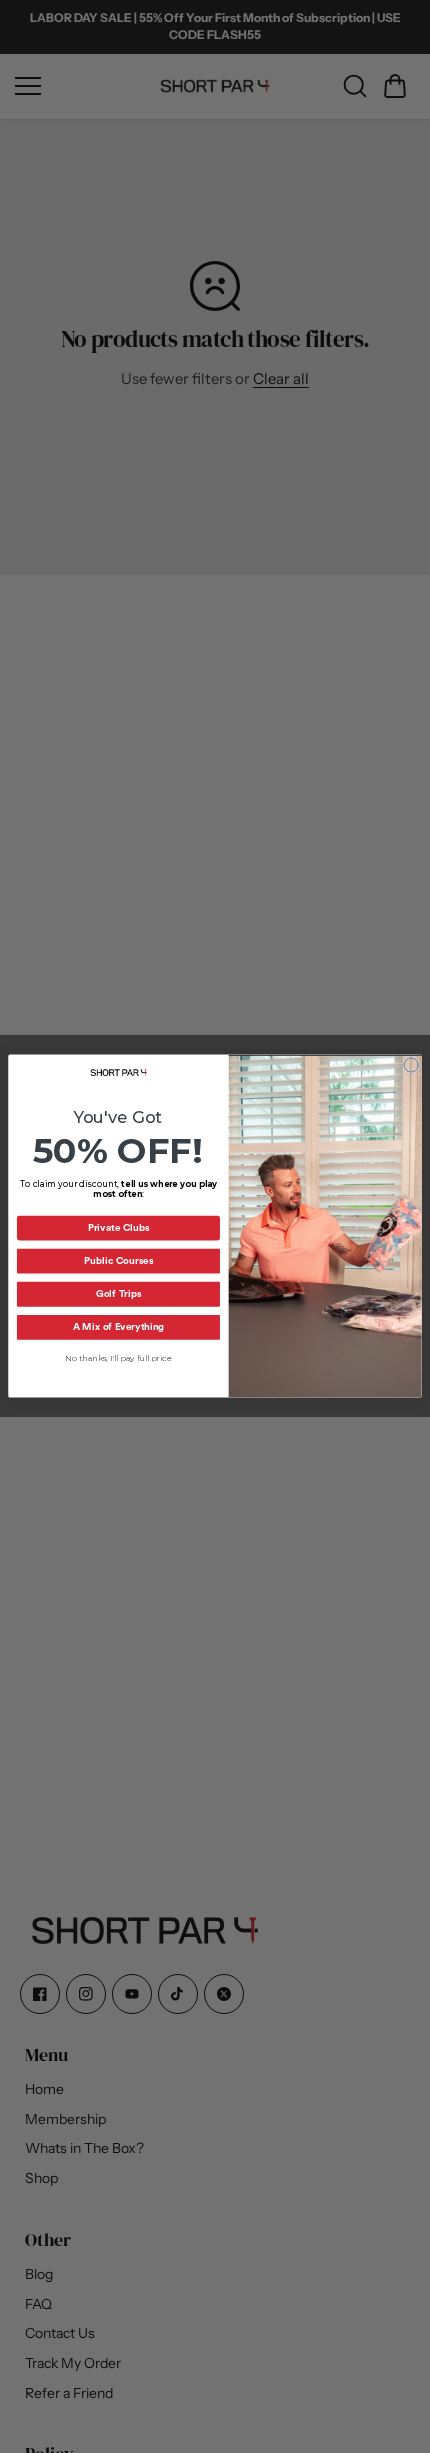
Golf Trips (118, 1295)
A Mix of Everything (118, 1328)
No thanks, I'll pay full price (118, 1359)
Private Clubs (119, 1229)
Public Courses (118, 1262)
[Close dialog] (411, 1065)
